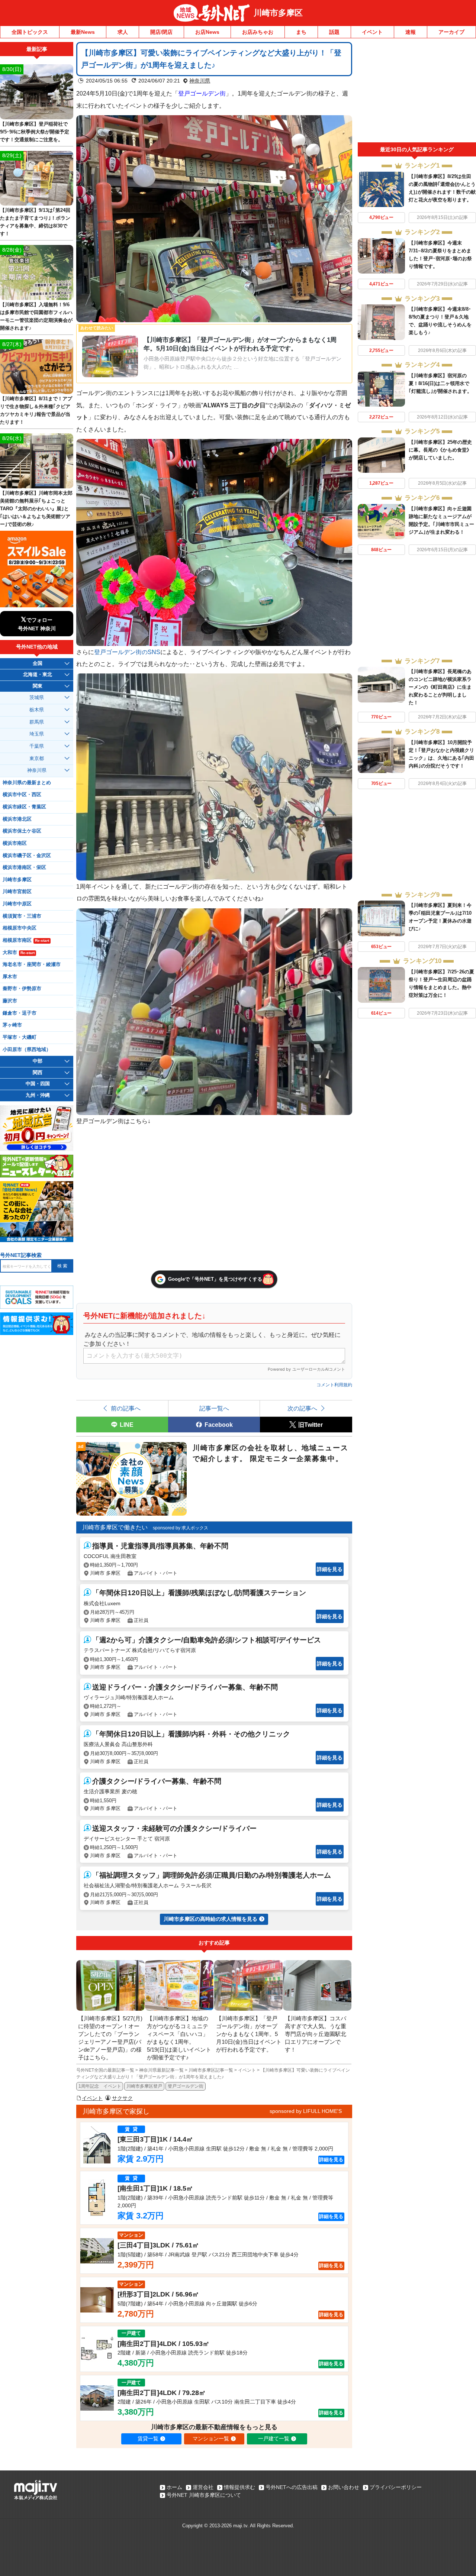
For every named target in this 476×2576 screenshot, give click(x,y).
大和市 (19, 953)
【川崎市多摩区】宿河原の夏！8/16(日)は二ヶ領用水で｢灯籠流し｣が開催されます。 (440, 383)
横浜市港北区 (17, 819)
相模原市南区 (26, 940)
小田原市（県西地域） (27, 1050)
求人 (123, 32)
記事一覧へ (214, 1408)
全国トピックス (30, 32)
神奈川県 (200, 81)
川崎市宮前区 (17, 892)
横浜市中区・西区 (22, 795)
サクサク (122, 2098)
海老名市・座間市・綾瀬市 (32, 964)
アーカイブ (451, 32)
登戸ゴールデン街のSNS (127, 652)
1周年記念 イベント (100, 2086)
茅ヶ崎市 (12, 1025)
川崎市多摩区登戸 (144, 2086)
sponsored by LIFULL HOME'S (306, 2111)
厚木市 (10, 977)
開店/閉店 (161, 32)
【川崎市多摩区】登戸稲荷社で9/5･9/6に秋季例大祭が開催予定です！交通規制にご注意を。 (35, 132)
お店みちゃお (258, 32)
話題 (334, 32)
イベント (372, 32)
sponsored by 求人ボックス (181, 1528)
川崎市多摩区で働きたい (115, 1527)
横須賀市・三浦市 (22, 916)
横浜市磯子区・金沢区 (27, 856)
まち (301, 32)
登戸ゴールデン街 (186, 2086)
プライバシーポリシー (396, 2487)
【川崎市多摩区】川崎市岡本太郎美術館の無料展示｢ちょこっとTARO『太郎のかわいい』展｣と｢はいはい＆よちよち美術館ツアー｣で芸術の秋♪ (36, 509)
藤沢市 (10, 1001)
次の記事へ (302, 1408)
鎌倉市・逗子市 (20, 1013)
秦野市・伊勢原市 (22, 989)
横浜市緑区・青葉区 (24, 807)
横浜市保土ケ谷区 (22, 831)
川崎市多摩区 (278, 13)
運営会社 (203, 2487)
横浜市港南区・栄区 (24, 867)
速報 (411, 32)
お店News (207, 32)
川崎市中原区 (17, 904)
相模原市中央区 (20, 928)
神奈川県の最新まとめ (27, 783)
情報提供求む (239, 2487)
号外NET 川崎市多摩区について (204, 2495)
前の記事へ (126, 1408)
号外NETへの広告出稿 (292, 2487)
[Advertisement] (417, 92)
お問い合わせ (344, 2487)
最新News (83, 32)
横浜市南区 (15, 843)
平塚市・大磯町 (20, 1037)
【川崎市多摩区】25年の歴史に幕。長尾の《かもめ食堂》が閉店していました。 (440, 450)
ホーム (174, 2487)
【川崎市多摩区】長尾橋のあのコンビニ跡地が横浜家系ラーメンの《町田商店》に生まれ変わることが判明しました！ (440, 687)
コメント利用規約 (334, 1385)
